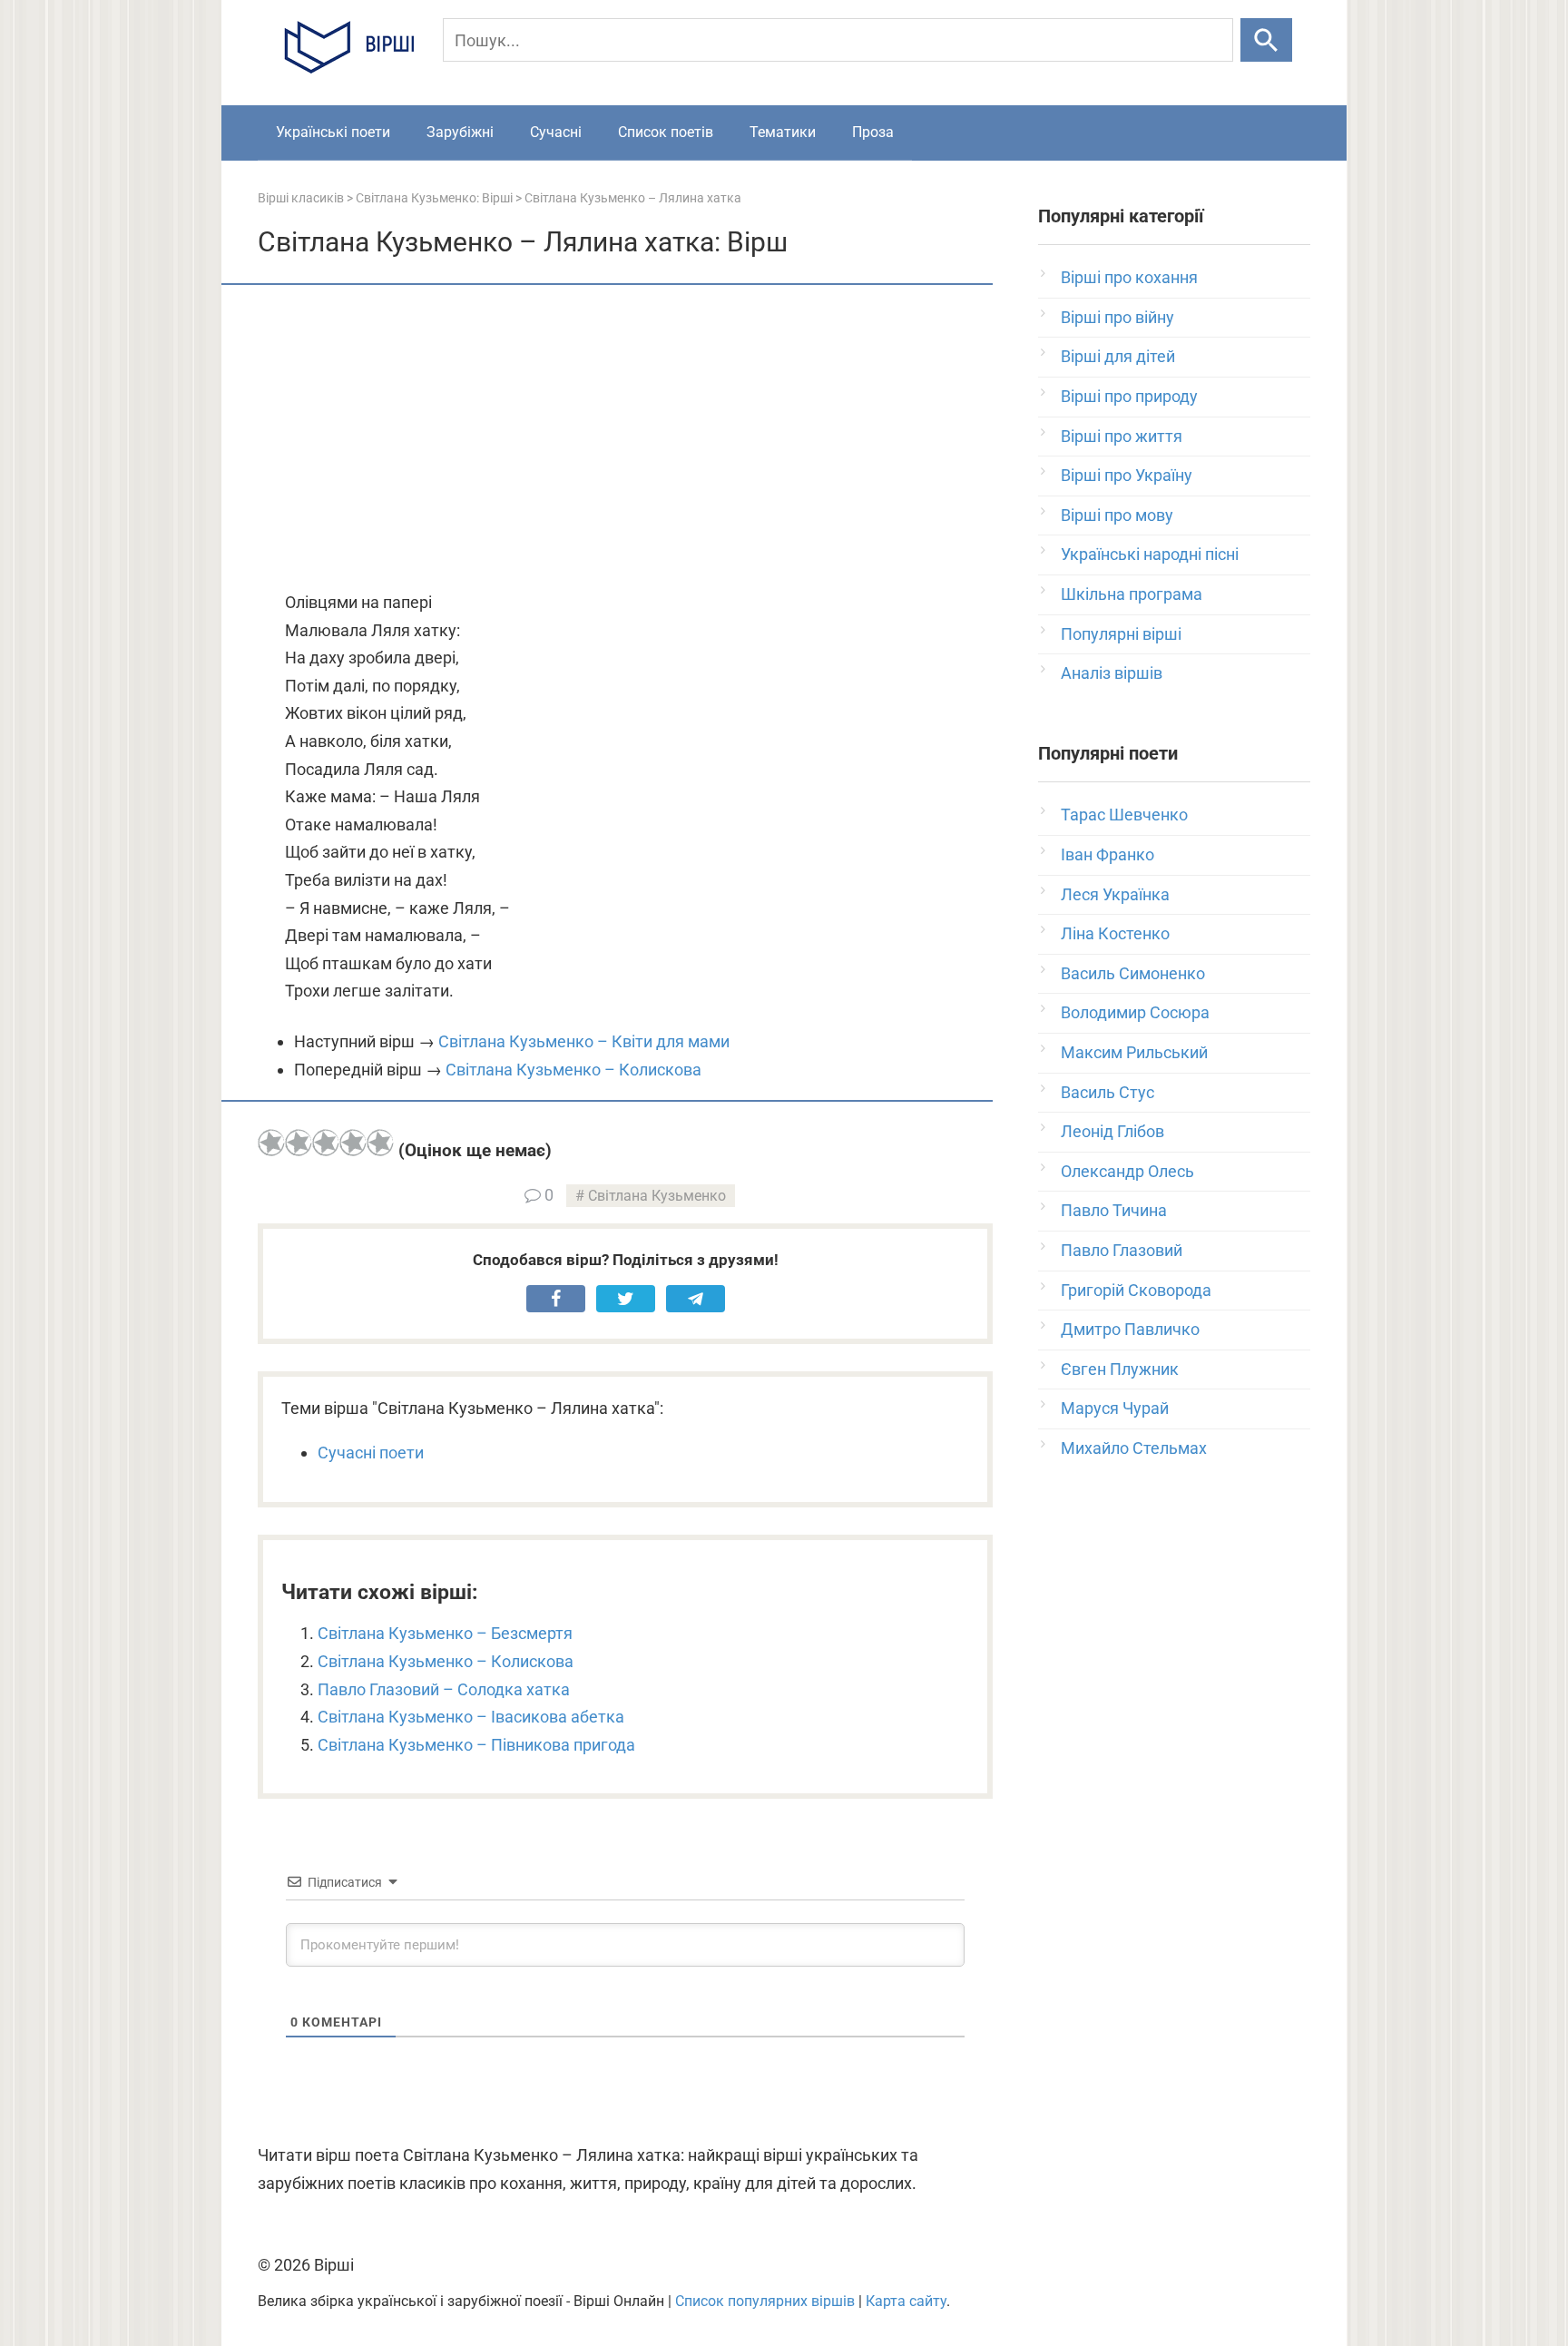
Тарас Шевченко (1124, 815)
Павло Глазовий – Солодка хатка (444, 1689)
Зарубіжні (460, 132)
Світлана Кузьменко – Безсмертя (445, 1633)
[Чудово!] (380, 1143)
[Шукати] (1266, 40)
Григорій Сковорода (1136, 1290)
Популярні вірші (1121, 634)
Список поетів (666, 132)
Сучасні (556, 132)
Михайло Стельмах (1134, 1448)
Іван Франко (1107, 854)
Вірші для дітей (1118, 356)
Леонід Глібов (1112, 1131)
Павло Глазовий (1122, 1250)
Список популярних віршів (765, 2301)
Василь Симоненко (1133, 973)
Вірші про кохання (1129, 277)
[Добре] (353, 1143)
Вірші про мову (1117, 515)
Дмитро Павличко (1130, 1329)
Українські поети (333, 132)
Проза (873, 132)
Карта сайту (906, 2301)
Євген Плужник (1120, 1369)
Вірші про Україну (1127, 475)
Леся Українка (1115, 894)
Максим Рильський (1134, 1052)
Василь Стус (1107, 1092)
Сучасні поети (371, 1453)
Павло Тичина (1114, 1210)
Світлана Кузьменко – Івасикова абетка (471, 1717)
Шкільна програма (1132, 594)
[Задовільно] (326, 1143)
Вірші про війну (1117, 317)
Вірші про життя (1122, 436)
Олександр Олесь (1127, 1171)
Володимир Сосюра (1135, 1012)
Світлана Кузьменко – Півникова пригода (476, 1745)
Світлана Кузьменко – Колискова (573, 1070)
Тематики (783, 132)
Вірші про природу (1129, 396)
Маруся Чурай (1115, 1408)
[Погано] (299, 1143)
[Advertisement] (625, 439)
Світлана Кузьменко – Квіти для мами (584, 1041)
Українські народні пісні (1150, 554)
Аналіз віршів (1112, 673)
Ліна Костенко (1115, 933)
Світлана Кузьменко (657, 1196)
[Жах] (271, 1143)
